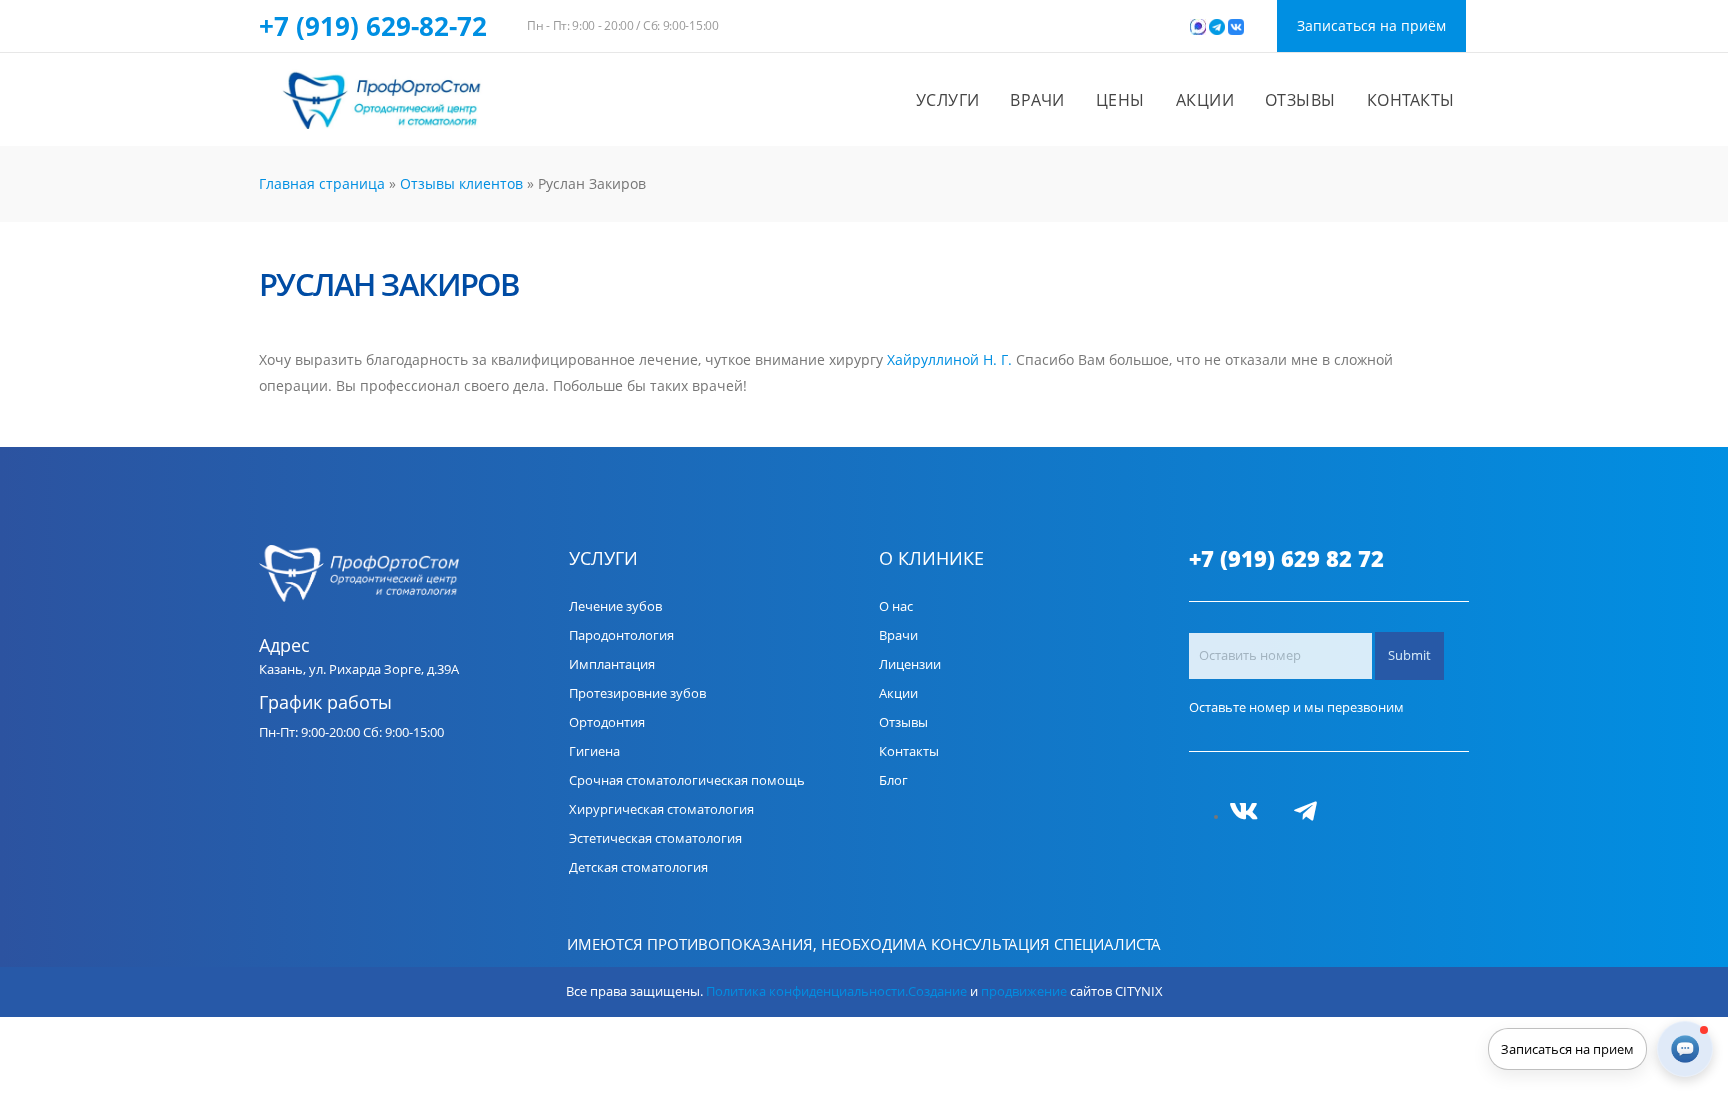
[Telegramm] (1313, 816)
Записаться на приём (1371, 25)
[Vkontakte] (1251, 816)
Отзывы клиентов (461, 183)
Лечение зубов (615, 606)
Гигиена (594, 751)
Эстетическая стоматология (655, 838)
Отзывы (1300, 100)
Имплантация (612, 664)
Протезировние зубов (637, 693)
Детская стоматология (638, 867)
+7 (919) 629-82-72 (373, 26)
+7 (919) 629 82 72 (1286, 559)
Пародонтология (621, 635)
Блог (893, 780)
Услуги (948, 100)
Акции (1205, 100)
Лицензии (910, 664)
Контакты (1411, 100)
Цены (1120, 100)
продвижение (1024, 991)
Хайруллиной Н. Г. (949, 359)
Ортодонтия (607, 722)
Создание (937, 991)
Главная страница (322, 183)
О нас (896, 606)
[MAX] (1283, 816)
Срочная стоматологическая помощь (687, 780)
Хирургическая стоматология (661, 809)
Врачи (1037, 100)
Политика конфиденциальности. (807, 991)
